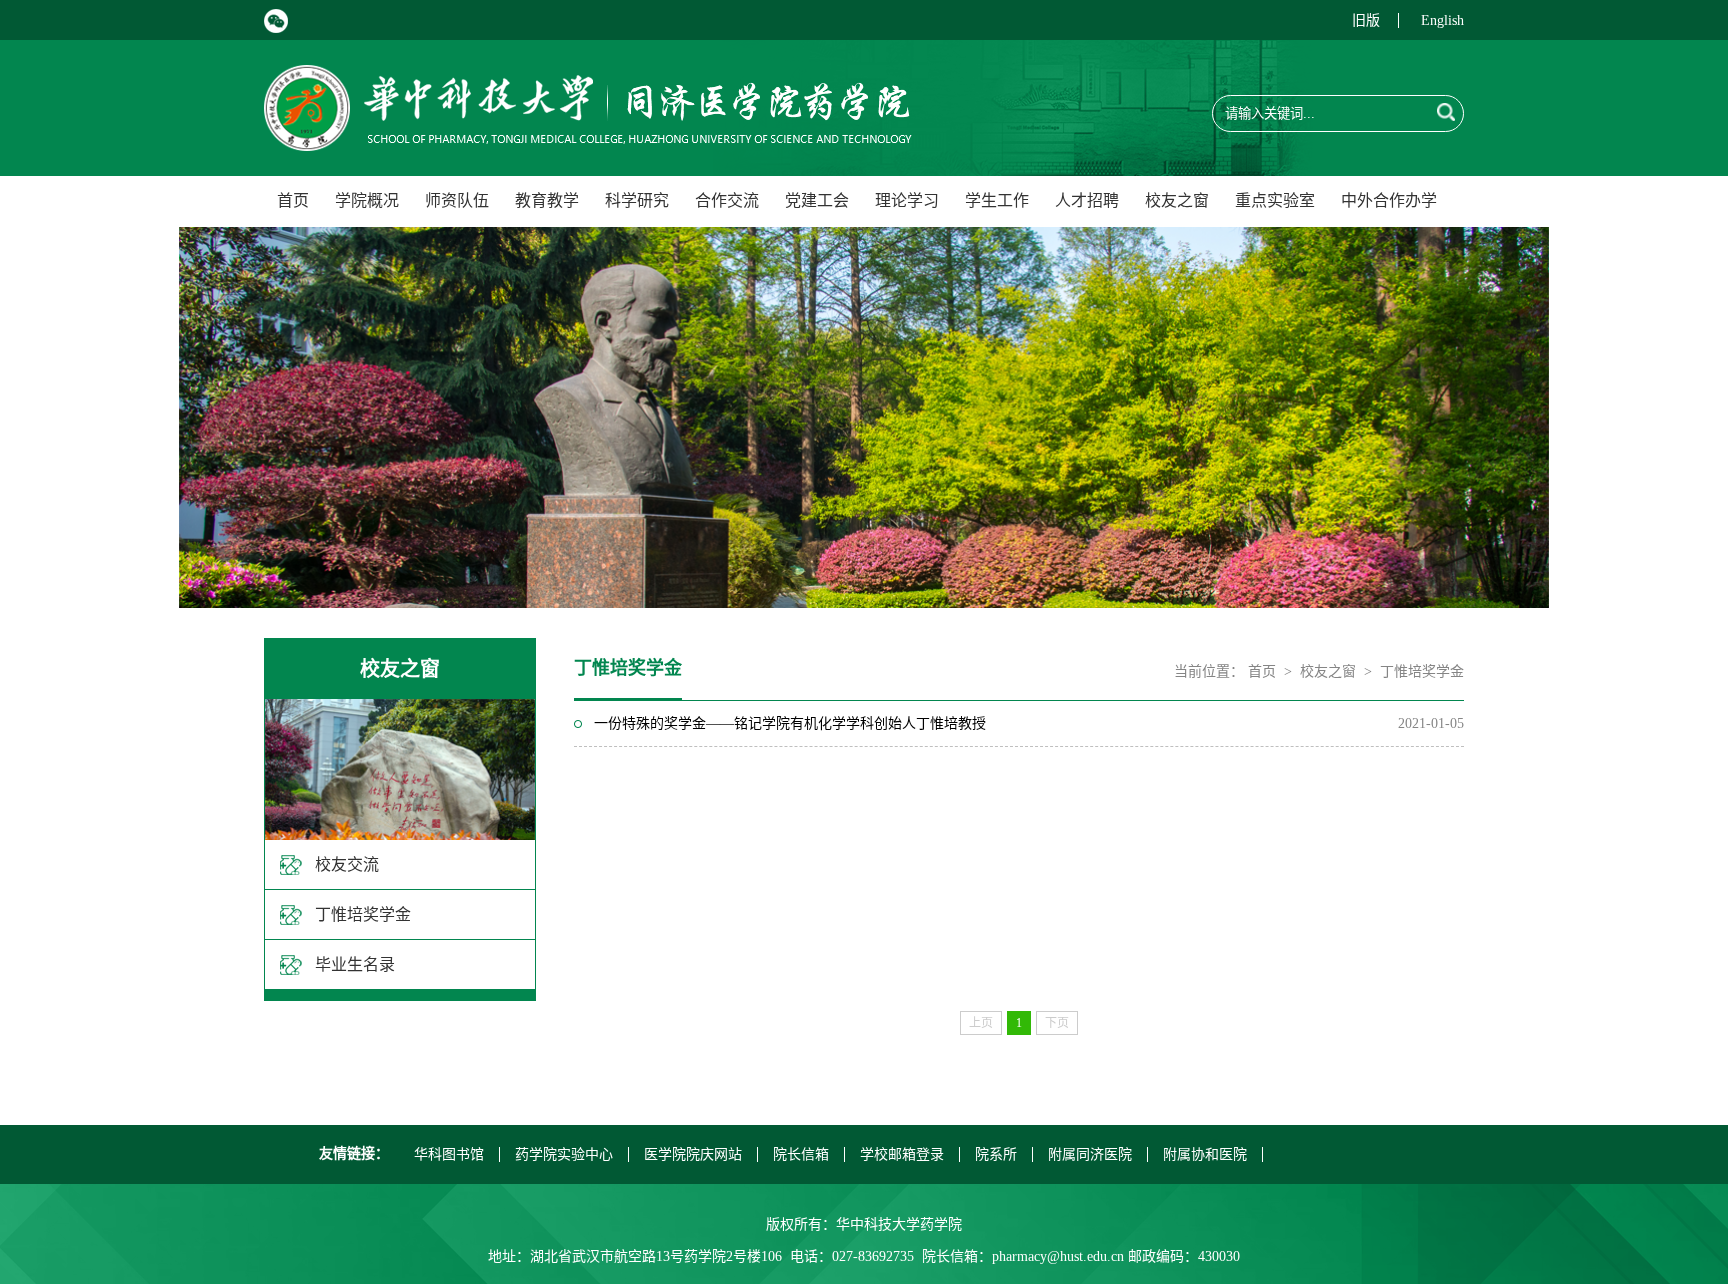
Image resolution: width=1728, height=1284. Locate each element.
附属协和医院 (1205, 1154)
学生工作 (997, 200)
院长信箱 (801, 1154)
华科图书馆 (449, 1154)
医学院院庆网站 (693, 1154)
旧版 (1366, 20)
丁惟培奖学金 (363, 914)
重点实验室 (1275, 200)
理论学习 (907, 200)
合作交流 (727, 200)
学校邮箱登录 (902, 1154)
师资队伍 (457, 200)
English (1442, 20)
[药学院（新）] (588, 139)
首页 (293, 200)
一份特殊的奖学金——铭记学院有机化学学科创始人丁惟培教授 (790, 723)
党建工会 (817, 200)
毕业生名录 (355, 964)
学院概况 (367, 200)
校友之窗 (1177, 200)
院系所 (996, 1154)
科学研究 (637, 200)
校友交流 (347, 864)
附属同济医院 (1090, 1154)
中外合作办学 (1389, 200)
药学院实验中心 (564, 1154)
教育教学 (547, 200)
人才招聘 (1087, 200)
